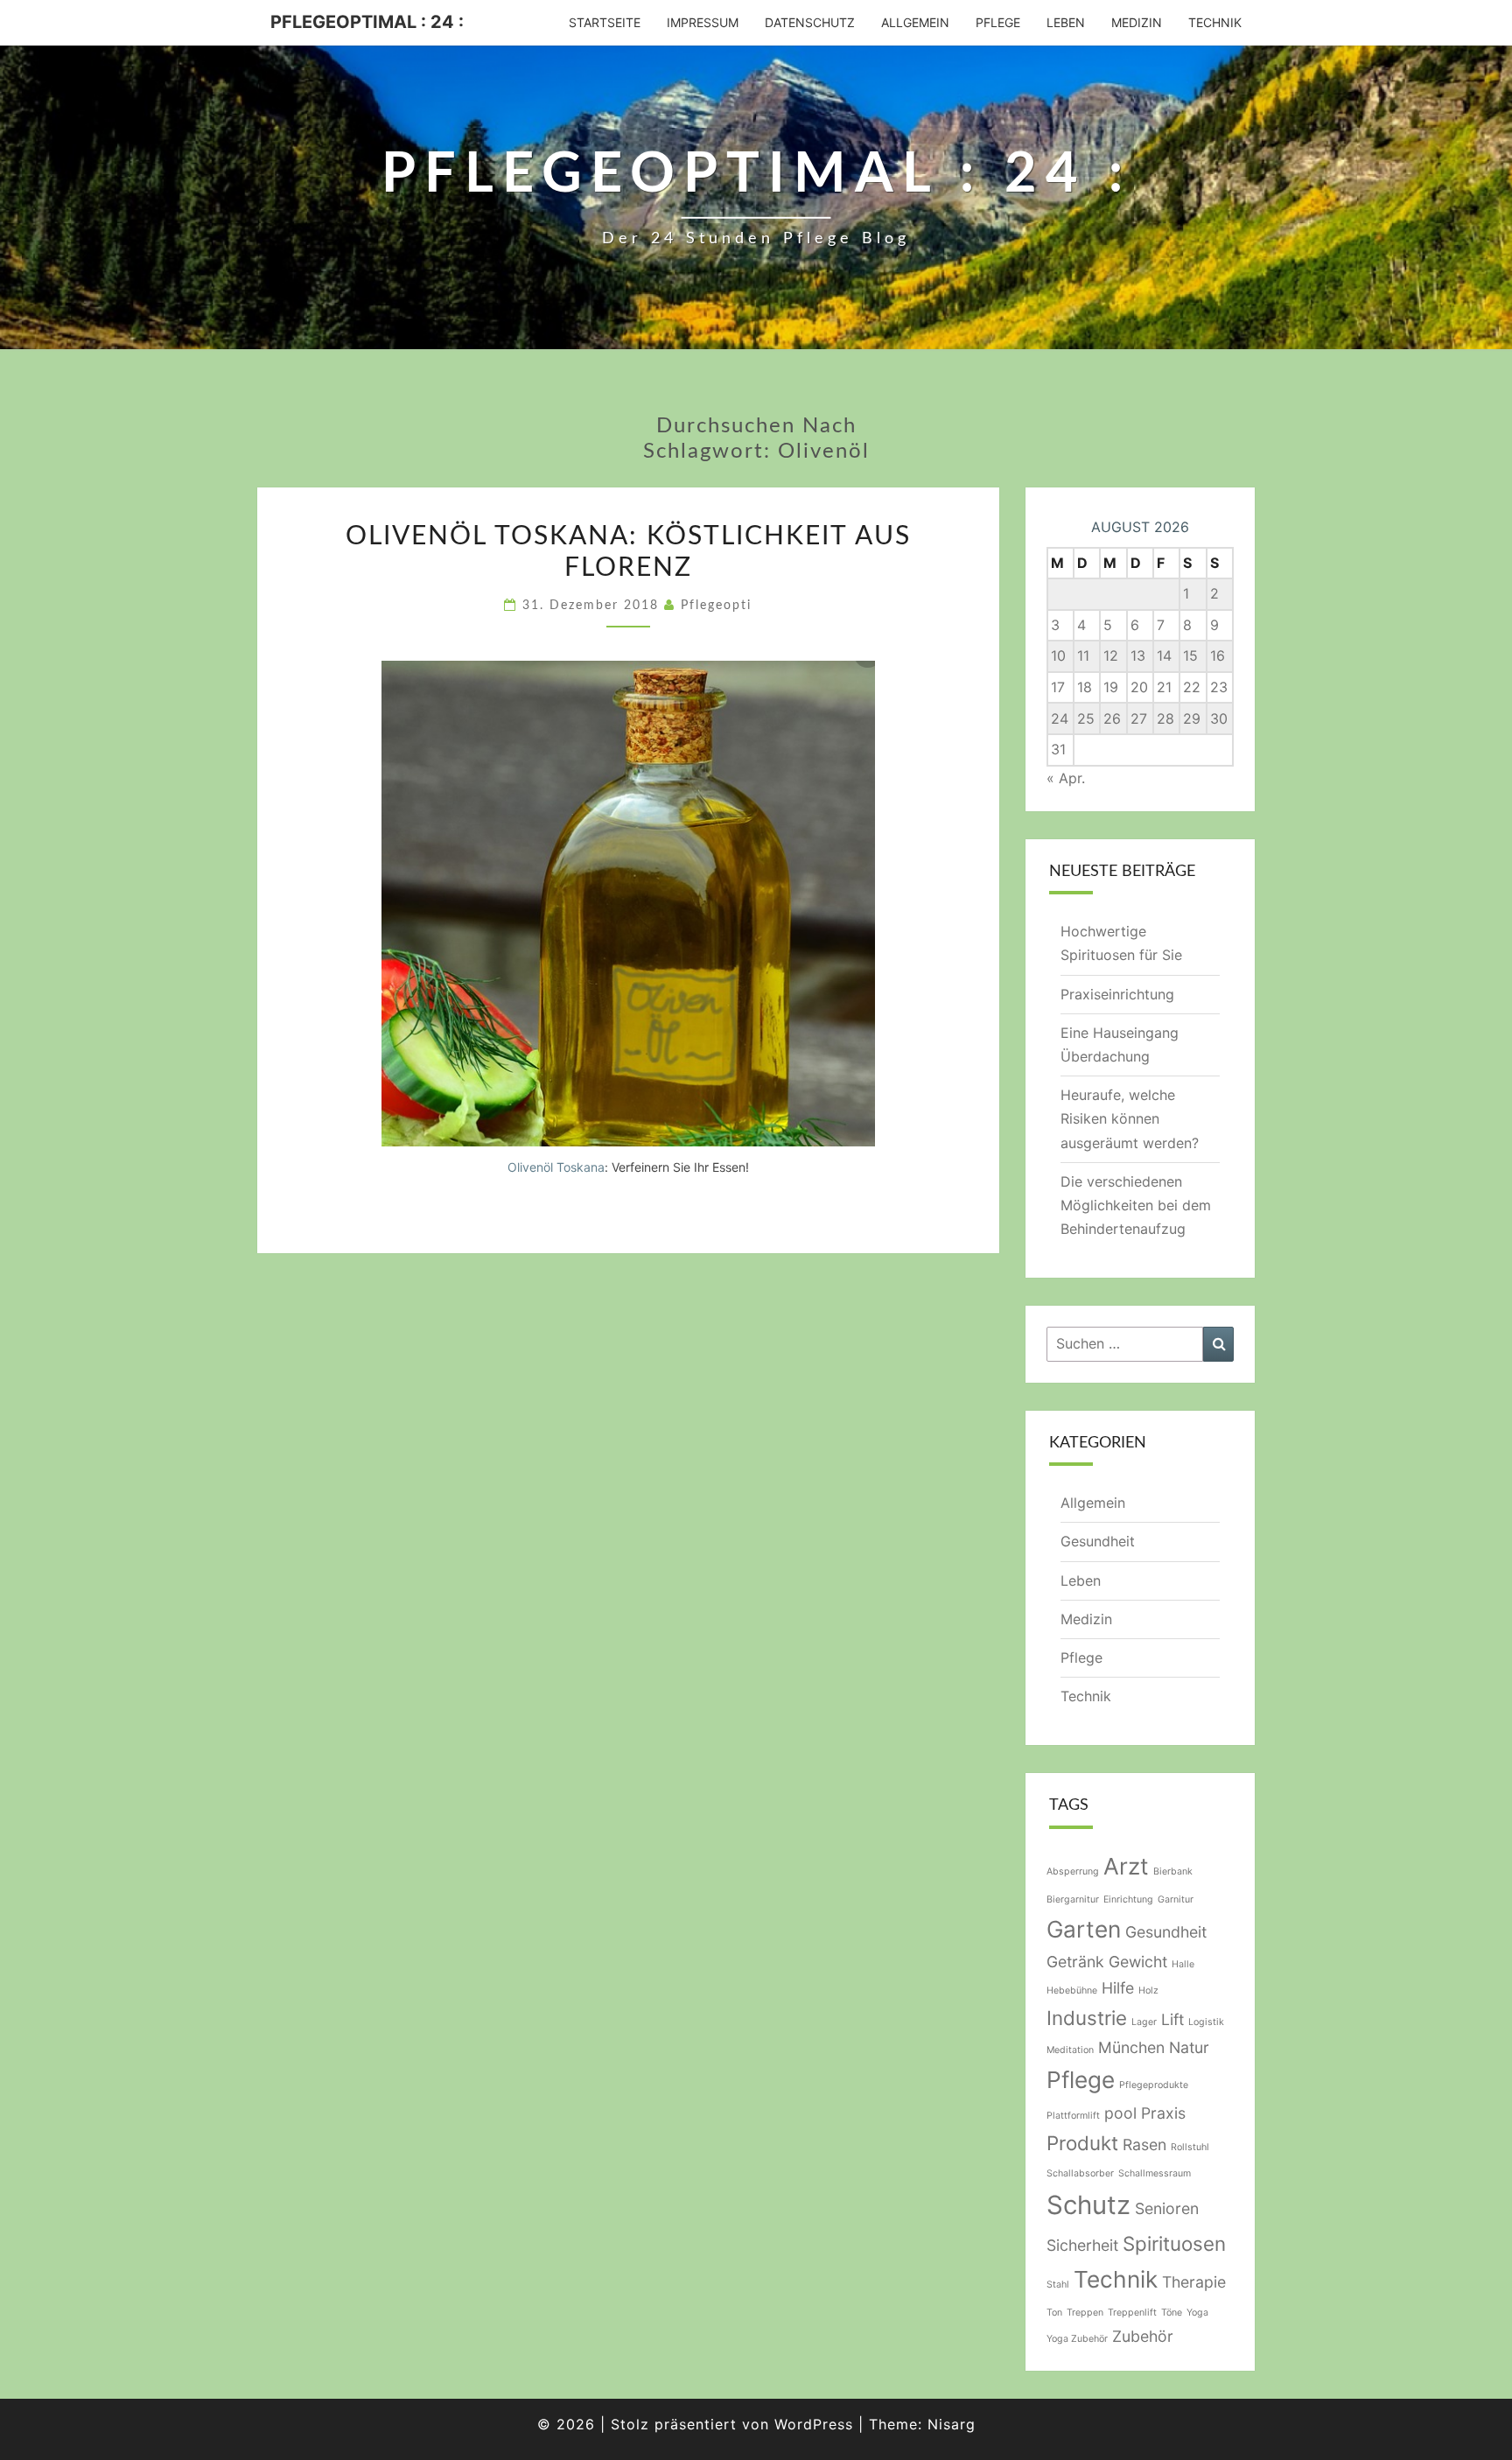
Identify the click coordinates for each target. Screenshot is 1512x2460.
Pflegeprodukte (1154, 2085)
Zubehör (1143, 2336)
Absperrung (1073, 1871)
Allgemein (915, 22)
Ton (1054, 2313)
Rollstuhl (1190, 2147)
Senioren (1167, 2208)
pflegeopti (716, 606)
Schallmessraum (1155, 2173)
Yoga (1197, 2313)
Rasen (1144, 2145)
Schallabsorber (1080, 2173)
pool (1120, 2113)
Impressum (703, 22)
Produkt (1082, 2143)
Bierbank (1173, 1871)
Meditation (1070, 2050)
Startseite (605, 22)
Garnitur (1176, 1899)
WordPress (814, 2424)
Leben (1066, 22)
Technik (1215, 22)
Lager (1144, 2022)
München (1131, 2047)
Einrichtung (1128, 1899)
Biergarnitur (1073, 1899)
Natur (1189, 2047)
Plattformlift (1073, 2116)
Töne (1172, 2313)
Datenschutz (810, 22)
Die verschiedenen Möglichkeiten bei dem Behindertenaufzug (1136, 1205)
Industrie (1087, 2018)
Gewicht (1138, 1962)
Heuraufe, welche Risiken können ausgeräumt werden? (1130, 1118)
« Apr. (1066, 778)
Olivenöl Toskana (556, 1167)
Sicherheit (1082, 2245)
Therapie (1194, 2282)
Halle (1183, 1964)
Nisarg (952, 2424)
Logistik (1206, 2022)
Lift (1172, 2019)
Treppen (1085, 2313)
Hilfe (1118, 1988)
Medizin (1137, 22)
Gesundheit (1098, 1541)
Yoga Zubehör (1077, 2339)
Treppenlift (1132, 2313)
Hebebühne (1072, 1990)
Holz (1148, 1990)
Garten (1084, 1929)
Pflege (998, 22)
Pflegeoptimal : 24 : (367, 22)
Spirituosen (1174, 2243)
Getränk (1075, 1962)
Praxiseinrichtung (1117, 994)
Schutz (1088, 2205)
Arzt (1126, 1866)
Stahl (1058, 2285)
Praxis (1163, 2113)
